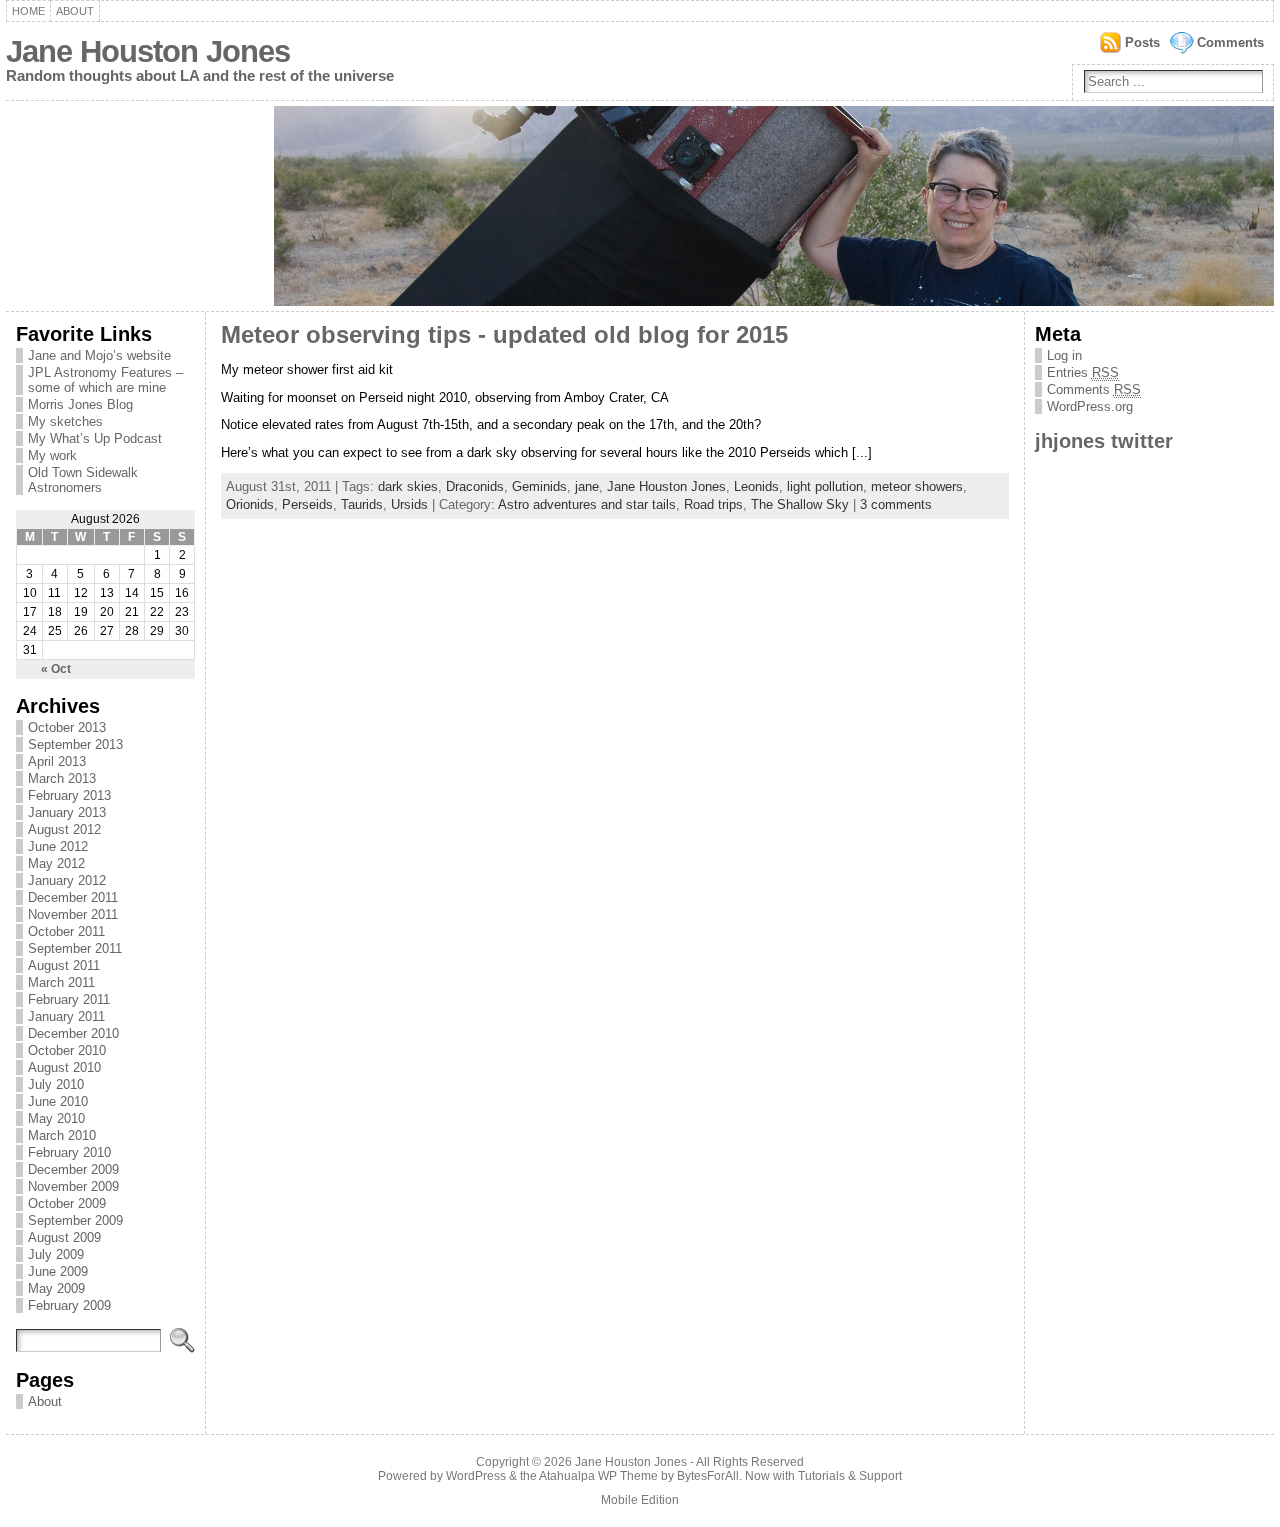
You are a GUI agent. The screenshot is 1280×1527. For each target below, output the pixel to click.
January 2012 (67, 880)
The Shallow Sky (800, 504)
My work (52, 455)
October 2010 (67, 1050)
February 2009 (69, 1305)
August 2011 (64, 965)
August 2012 (64, 829)
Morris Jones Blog (80, 404)
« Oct (56, 669)
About (75, 11)
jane (587, 486)
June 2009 (58, 1271)
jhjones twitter (1104, 440)
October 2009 (67, 1203)
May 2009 (56, 1288)
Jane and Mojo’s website (99, 355)
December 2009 (73, 1169)
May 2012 (56, 863)
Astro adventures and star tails (587, 504)
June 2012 (58, 846)
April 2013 (57, 761)
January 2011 (66, 1016)
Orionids (250, 504)
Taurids (362, 504)
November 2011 (73, 914)
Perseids (307, 504)
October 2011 (66, 931)
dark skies (408, 486)
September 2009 (75, 1220)
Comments (1230, 42)
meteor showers (917, 486)
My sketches (65, 421)
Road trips (713, 504)
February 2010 (69, 1152)
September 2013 (75, 744)
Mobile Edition (640, 1500)
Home (28, 11)
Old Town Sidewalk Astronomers (83, 480)
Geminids (539, 486)
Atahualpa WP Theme (598, 1476)
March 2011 (61, 982)
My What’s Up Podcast (95, 438)
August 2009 (64, 1237)
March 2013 (62, 778)
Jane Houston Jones (148, 51)
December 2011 (73, 897)
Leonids (756, 486)
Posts (1142, 42)
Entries (1083, 372)
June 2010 (58, 1101)
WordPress (476, 1476)
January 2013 (67, 812)
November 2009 (73, 1186)
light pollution (825, 486)
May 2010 (56, 1118)
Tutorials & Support (850, 1476)
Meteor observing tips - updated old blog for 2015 (504, 335)
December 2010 (73, 1033)
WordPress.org (1090, 406)
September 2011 (75, 948)
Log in (1064, 355)
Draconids (475, 486)
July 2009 (56, 1254)
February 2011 (69, 999)
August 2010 (64, 1067)
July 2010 (56, 1084)
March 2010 (62, 1135)
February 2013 (69, 795)
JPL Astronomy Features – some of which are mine (105, 380)
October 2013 (67, 727)
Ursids (409, 504)
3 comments (896, 504)
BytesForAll (708, 1476)
